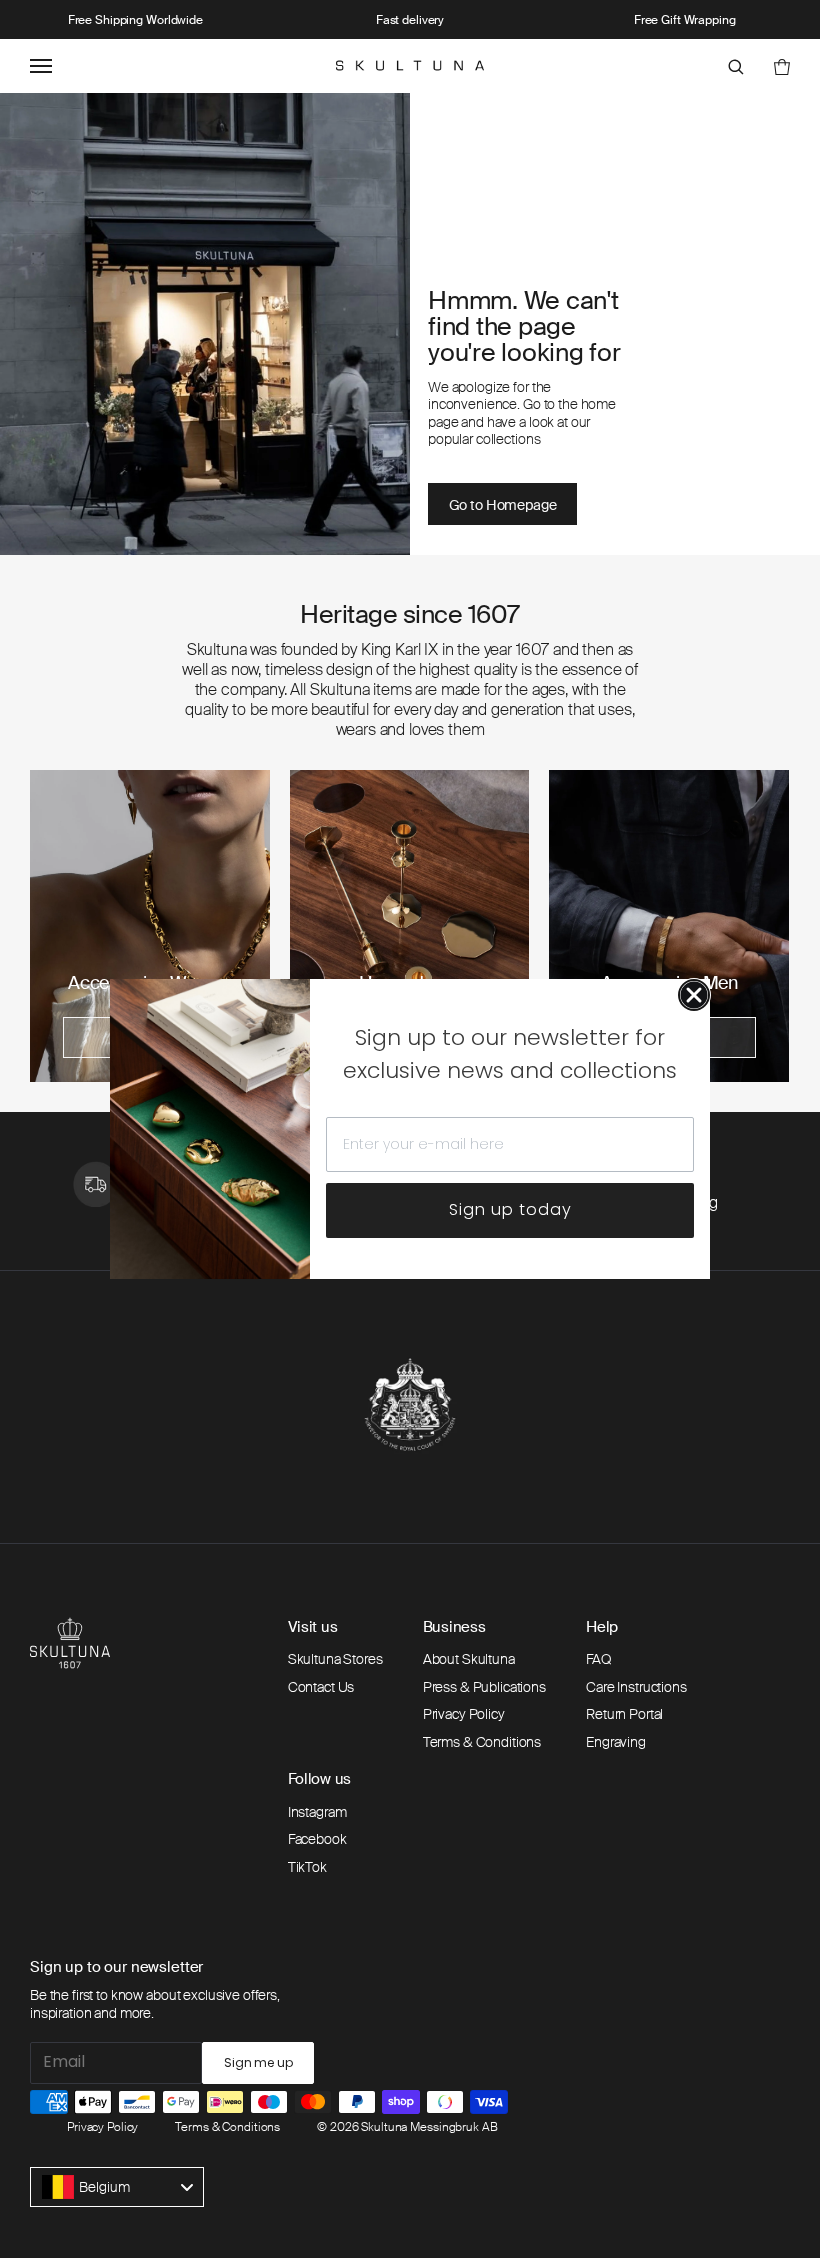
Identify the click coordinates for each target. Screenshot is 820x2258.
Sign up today (510, 1209)
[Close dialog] (694, 995)
